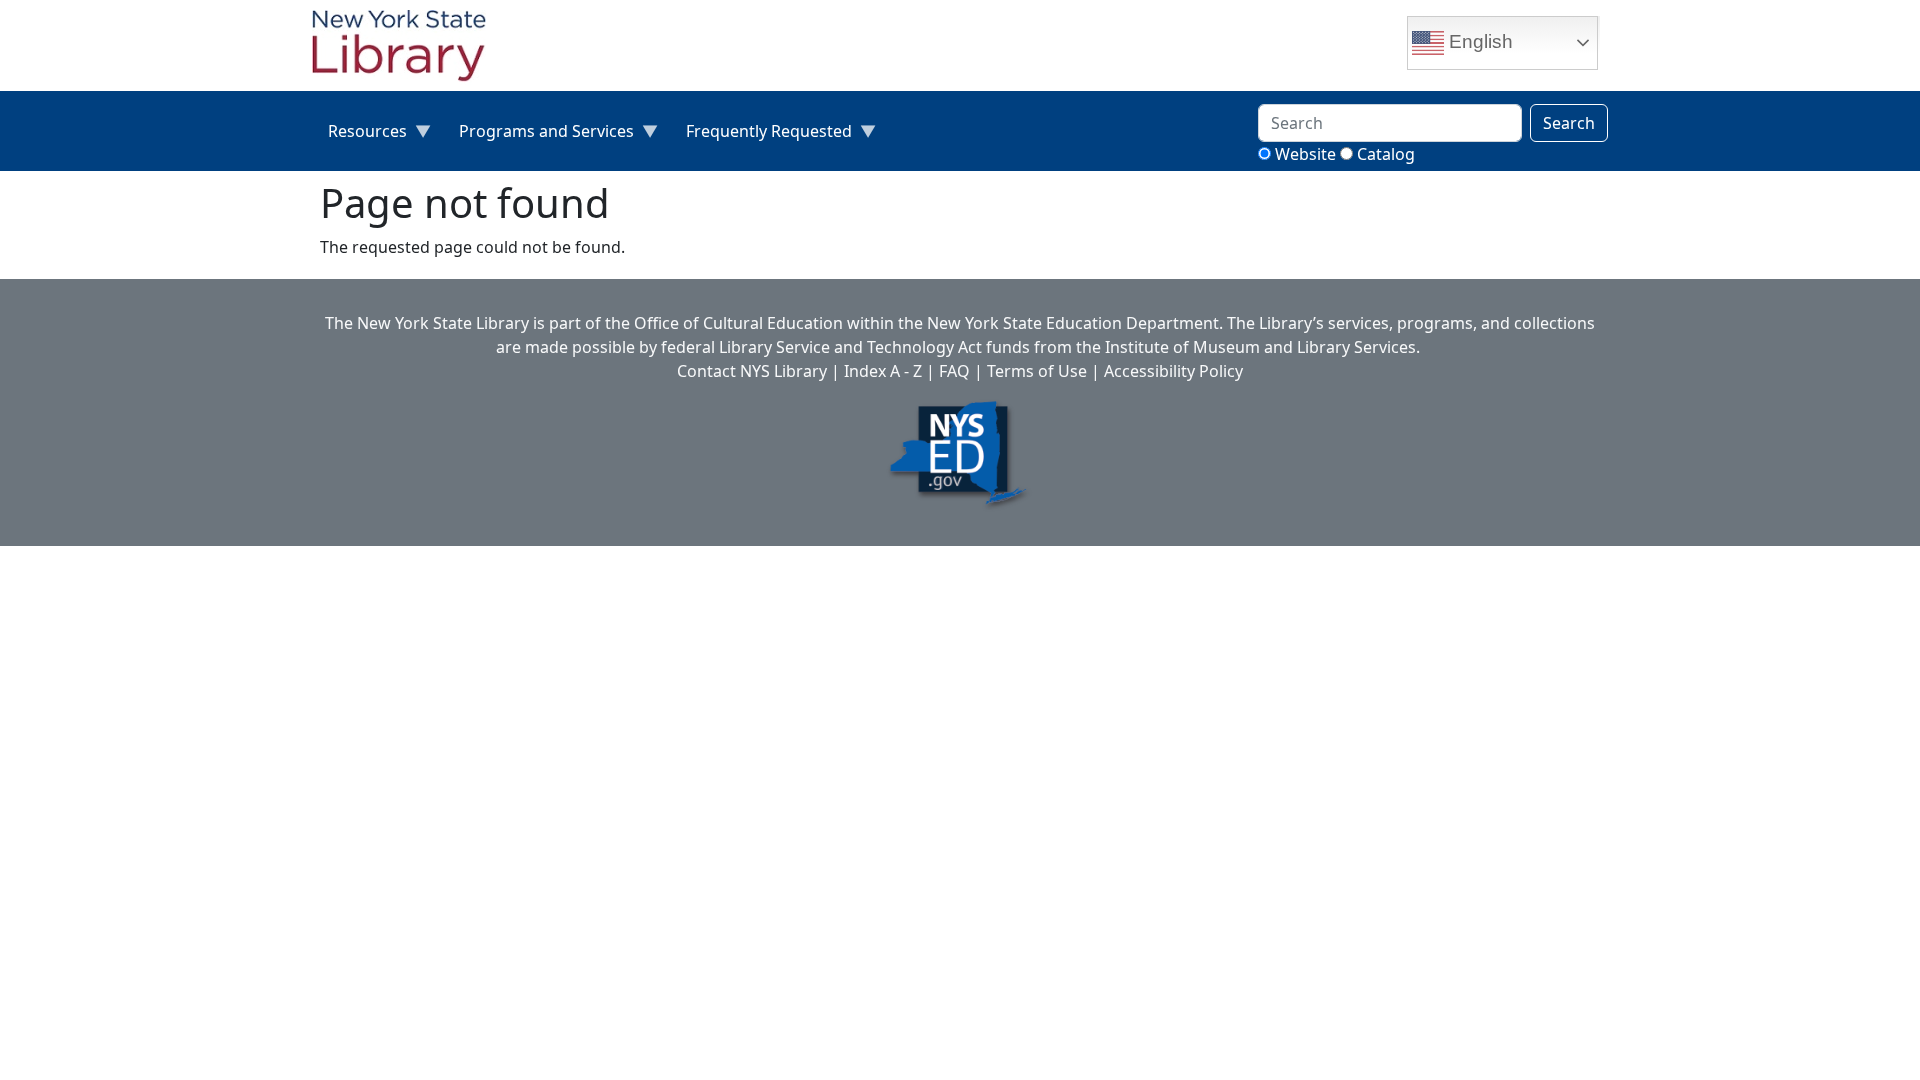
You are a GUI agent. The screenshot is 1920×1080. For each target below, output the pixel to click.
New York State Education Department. (1075, 323)
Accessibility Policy (1173, 371)
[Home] (407, 48)
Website (1305, 154)
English (1478, 41)
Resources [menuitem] (359, 135)
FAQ (954, 371)
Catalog (1386, 154)
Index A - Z (883, 371)
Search (1569, 123)
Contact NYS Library (752, 371)
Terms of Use (1037, 371)
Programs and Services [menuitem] (538, 135)
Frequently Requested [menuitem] (761, 135)
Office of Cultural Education (738, 323)
